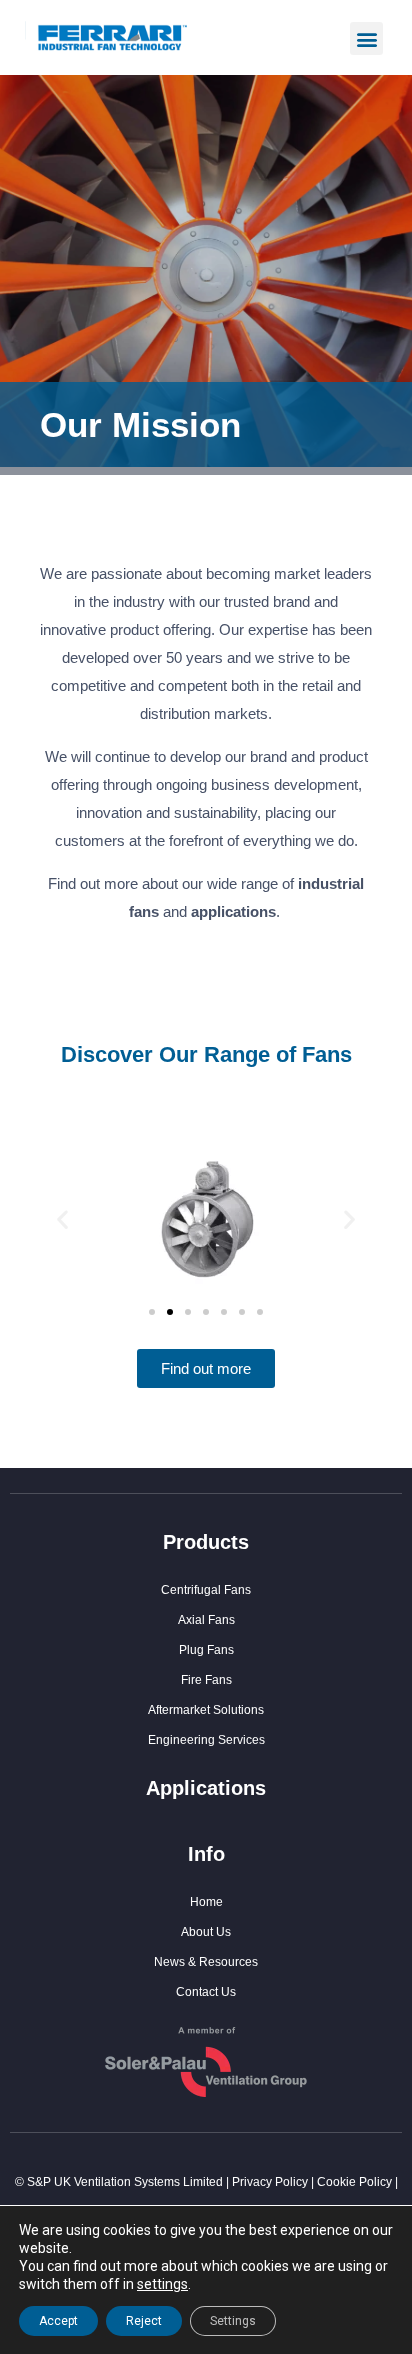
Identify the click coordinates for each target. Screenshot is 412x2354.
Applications (206, 1788)
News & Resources (206, 1962)
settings (162, 2284)
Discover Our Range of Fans (206, 1054)
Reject (144, 2321)
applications (233, 911)
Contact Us (206, 1992)
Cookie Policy (354, 2182)
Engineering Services (206, 1740)
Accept (58, 2321)
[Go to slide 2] (170, 1312)
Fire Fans (206, 1680)
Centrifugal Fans (206, 1590)
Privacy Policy (270, 2182)
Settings (233, 2321)
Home (206, 1902)
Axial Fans (206, 1620)
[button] (366, 38)
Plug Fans (206, 1650)
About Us (206, 1932)
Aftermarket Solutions (206, 1710)
